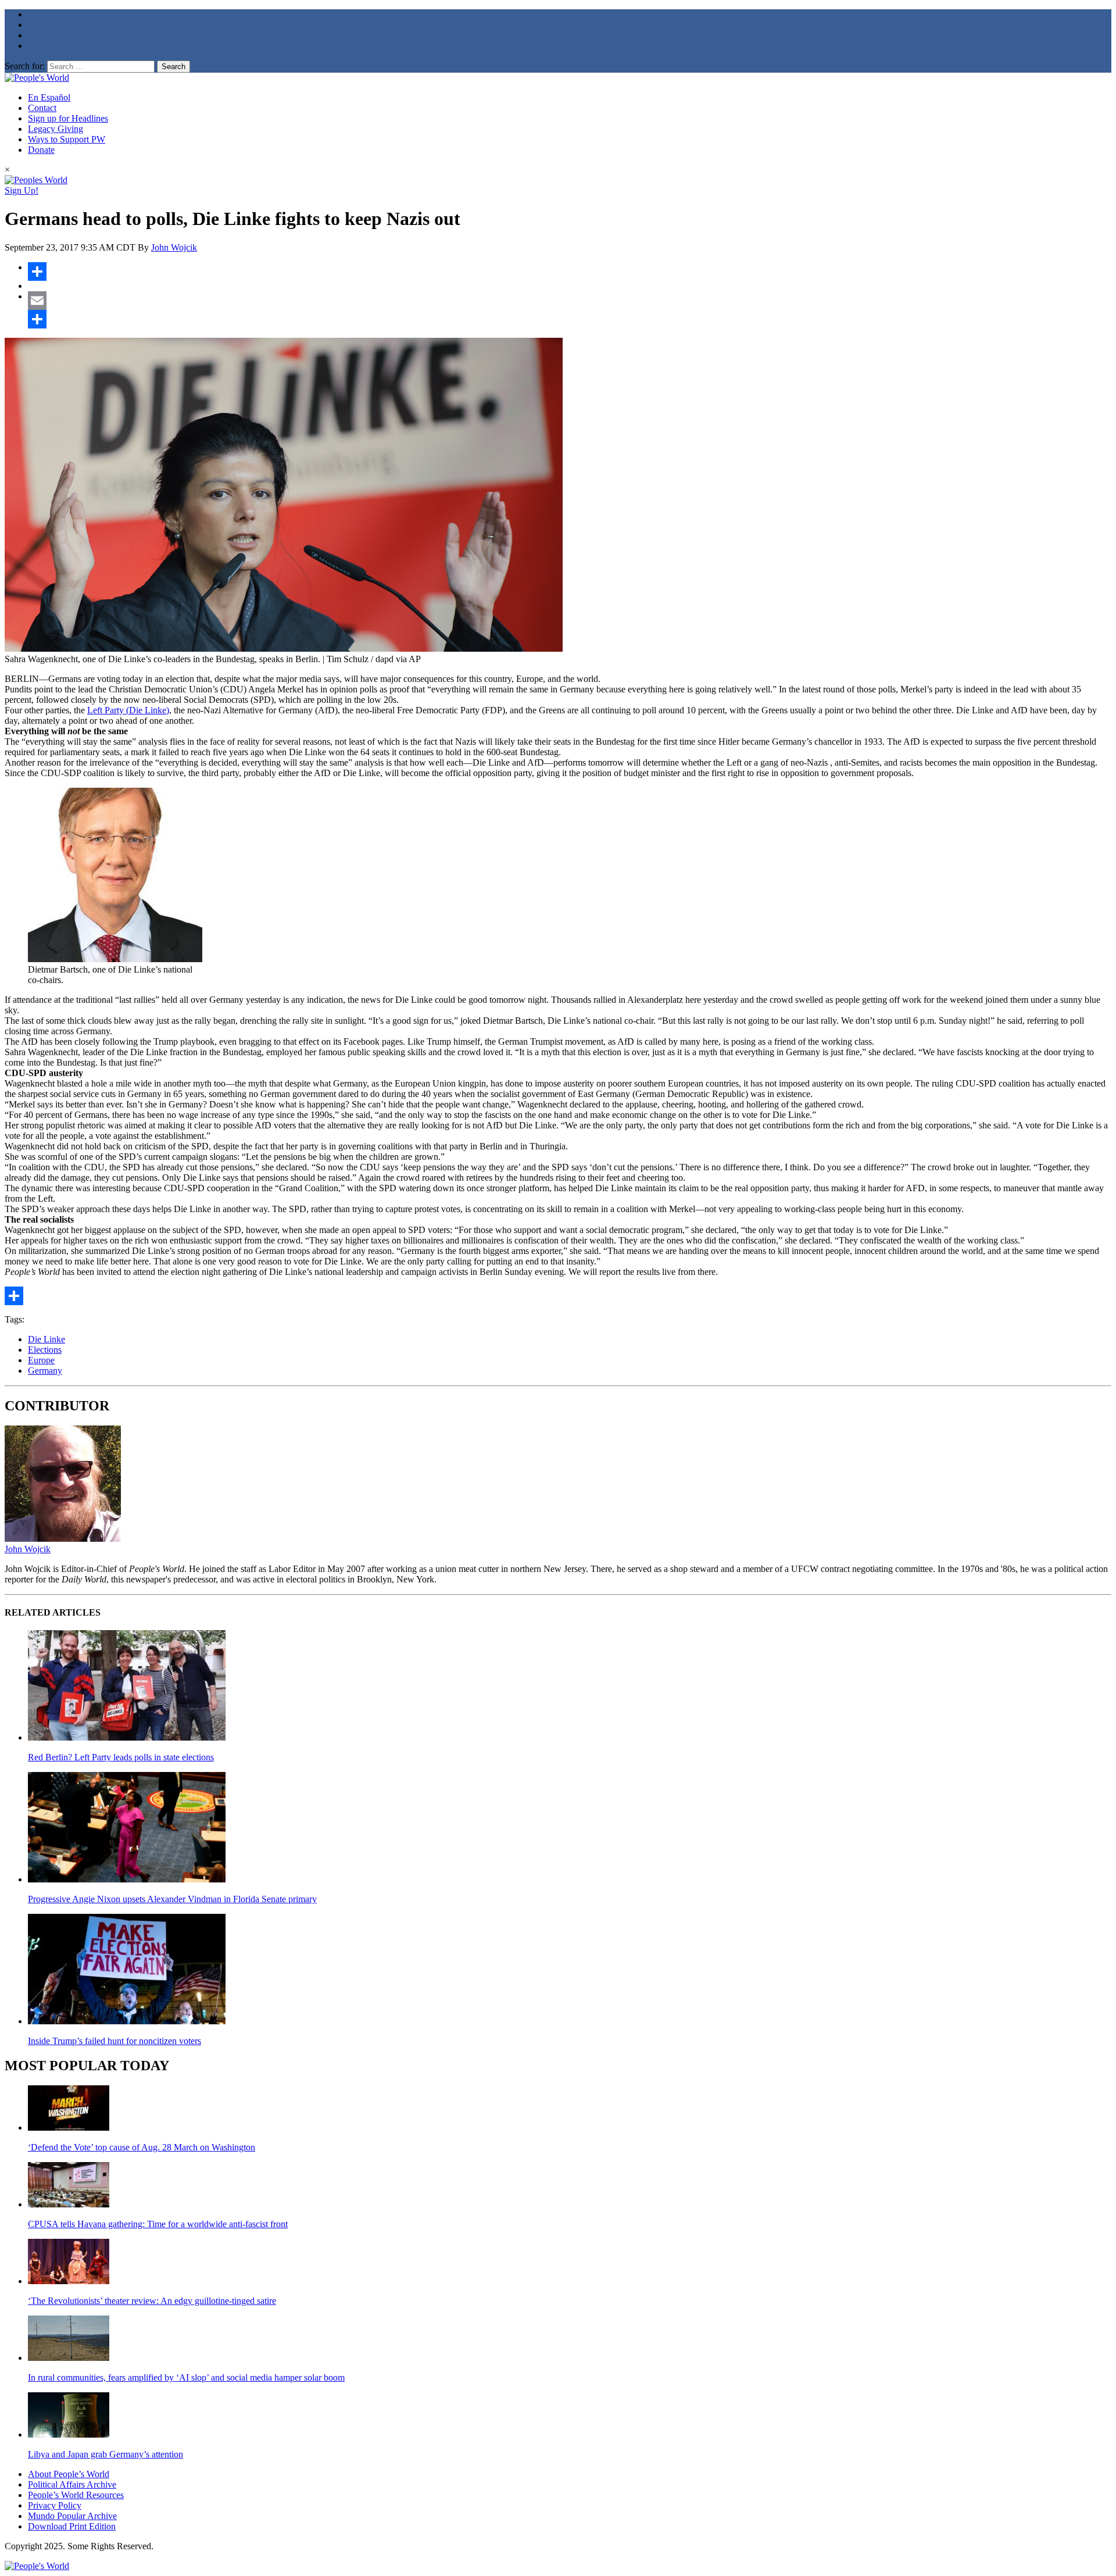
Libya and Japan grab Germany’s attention (105, 2454)
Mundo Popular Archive (72, 2516)
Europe (41, 1360)
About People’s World (69, 2474)
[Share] (570, 271)
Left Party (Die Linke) (128, 710)
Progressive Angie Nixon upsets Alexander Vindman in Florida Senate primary (172, 1899)
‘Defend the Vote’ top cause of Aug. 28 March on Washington (142, 2147)
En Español (49, 97)
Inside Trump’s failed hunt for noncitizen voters (115, 2041)
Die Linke (46, 1339)
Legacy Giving (56, 129)
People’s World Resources (76, 2495)
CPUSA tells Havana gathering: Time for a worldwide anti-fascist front (158, 2224)
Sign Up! (22, 190)
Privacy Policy (55, 2505)
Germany (45, 1371)
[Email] (570, 301)
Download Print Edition (72, 2526)
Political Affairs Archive (72, 2484)
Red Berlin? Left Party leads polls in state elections (121, 1757)
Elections (45, 1350)
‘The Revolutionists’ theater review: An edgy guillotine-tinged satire (152, 2301)
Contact (42, 108)
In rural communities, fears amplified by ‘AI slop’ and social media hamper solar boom (186, 2377)
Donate (41, 150)
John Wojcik (174, 247)
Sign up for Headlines (68, 118)
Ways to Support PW (67, 139)
